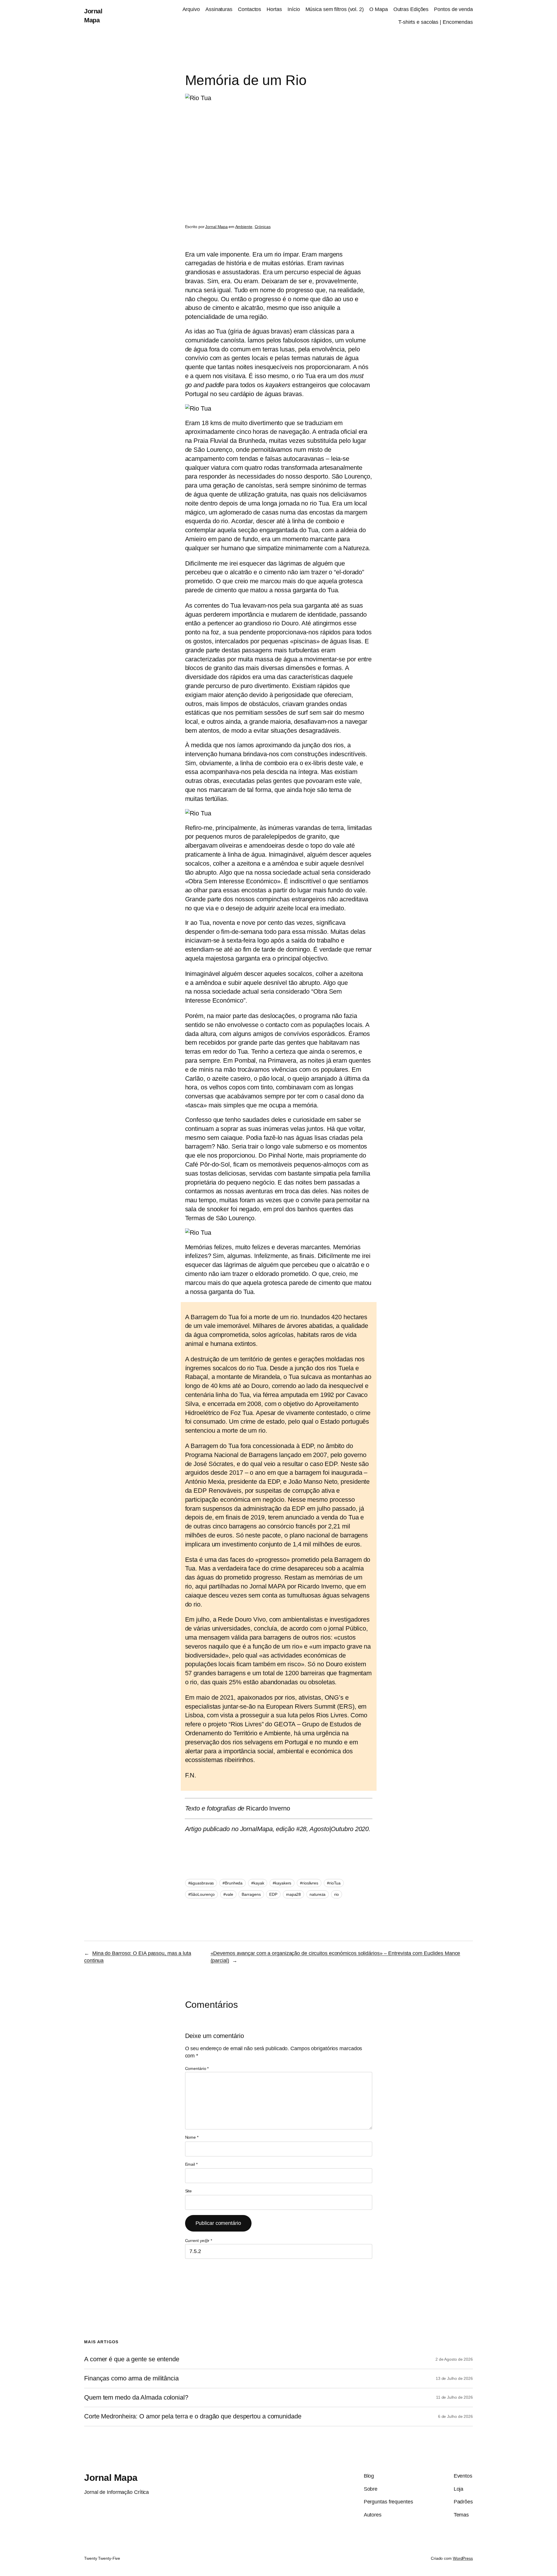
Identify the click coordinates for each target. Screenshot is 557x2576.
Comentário (197, 2068)
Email (191, 2164)
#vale (228, 1894)
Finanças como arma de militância (131, 2378)
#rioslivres (309, 1883)
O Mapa (378, 9)
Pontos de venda (453, 9)
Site (189, 2191)
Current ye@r (199, 2241)
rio (337, 1894)
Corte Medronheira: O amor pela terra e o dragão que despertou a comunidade (193, 2416)
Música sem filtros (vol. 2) (335, 9)
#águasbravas (201, 1883)
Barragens (251, 1894)
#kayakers (282, 1883)
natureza (318, 1894)
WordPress (463, 2558)
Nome (192, 2137)
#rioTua (334, 1883)
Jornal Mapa (216, 227)
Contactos (249, 9)
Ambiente (244, 227)
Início (294, 9)
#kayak (258, 1883)
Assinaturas (219, 9)
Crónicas (263, 227)
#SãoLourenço (202, 1894)
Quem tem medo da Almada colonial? (136, 2398)
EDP (273, 1894)
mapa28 (293, 1894)
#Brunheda (233, 1883)
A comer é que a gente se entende (132, 2359)
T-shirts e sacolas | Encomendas (436, 22)
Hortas (274, 9)
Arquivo (191, 9)
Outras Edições (411, 9)
